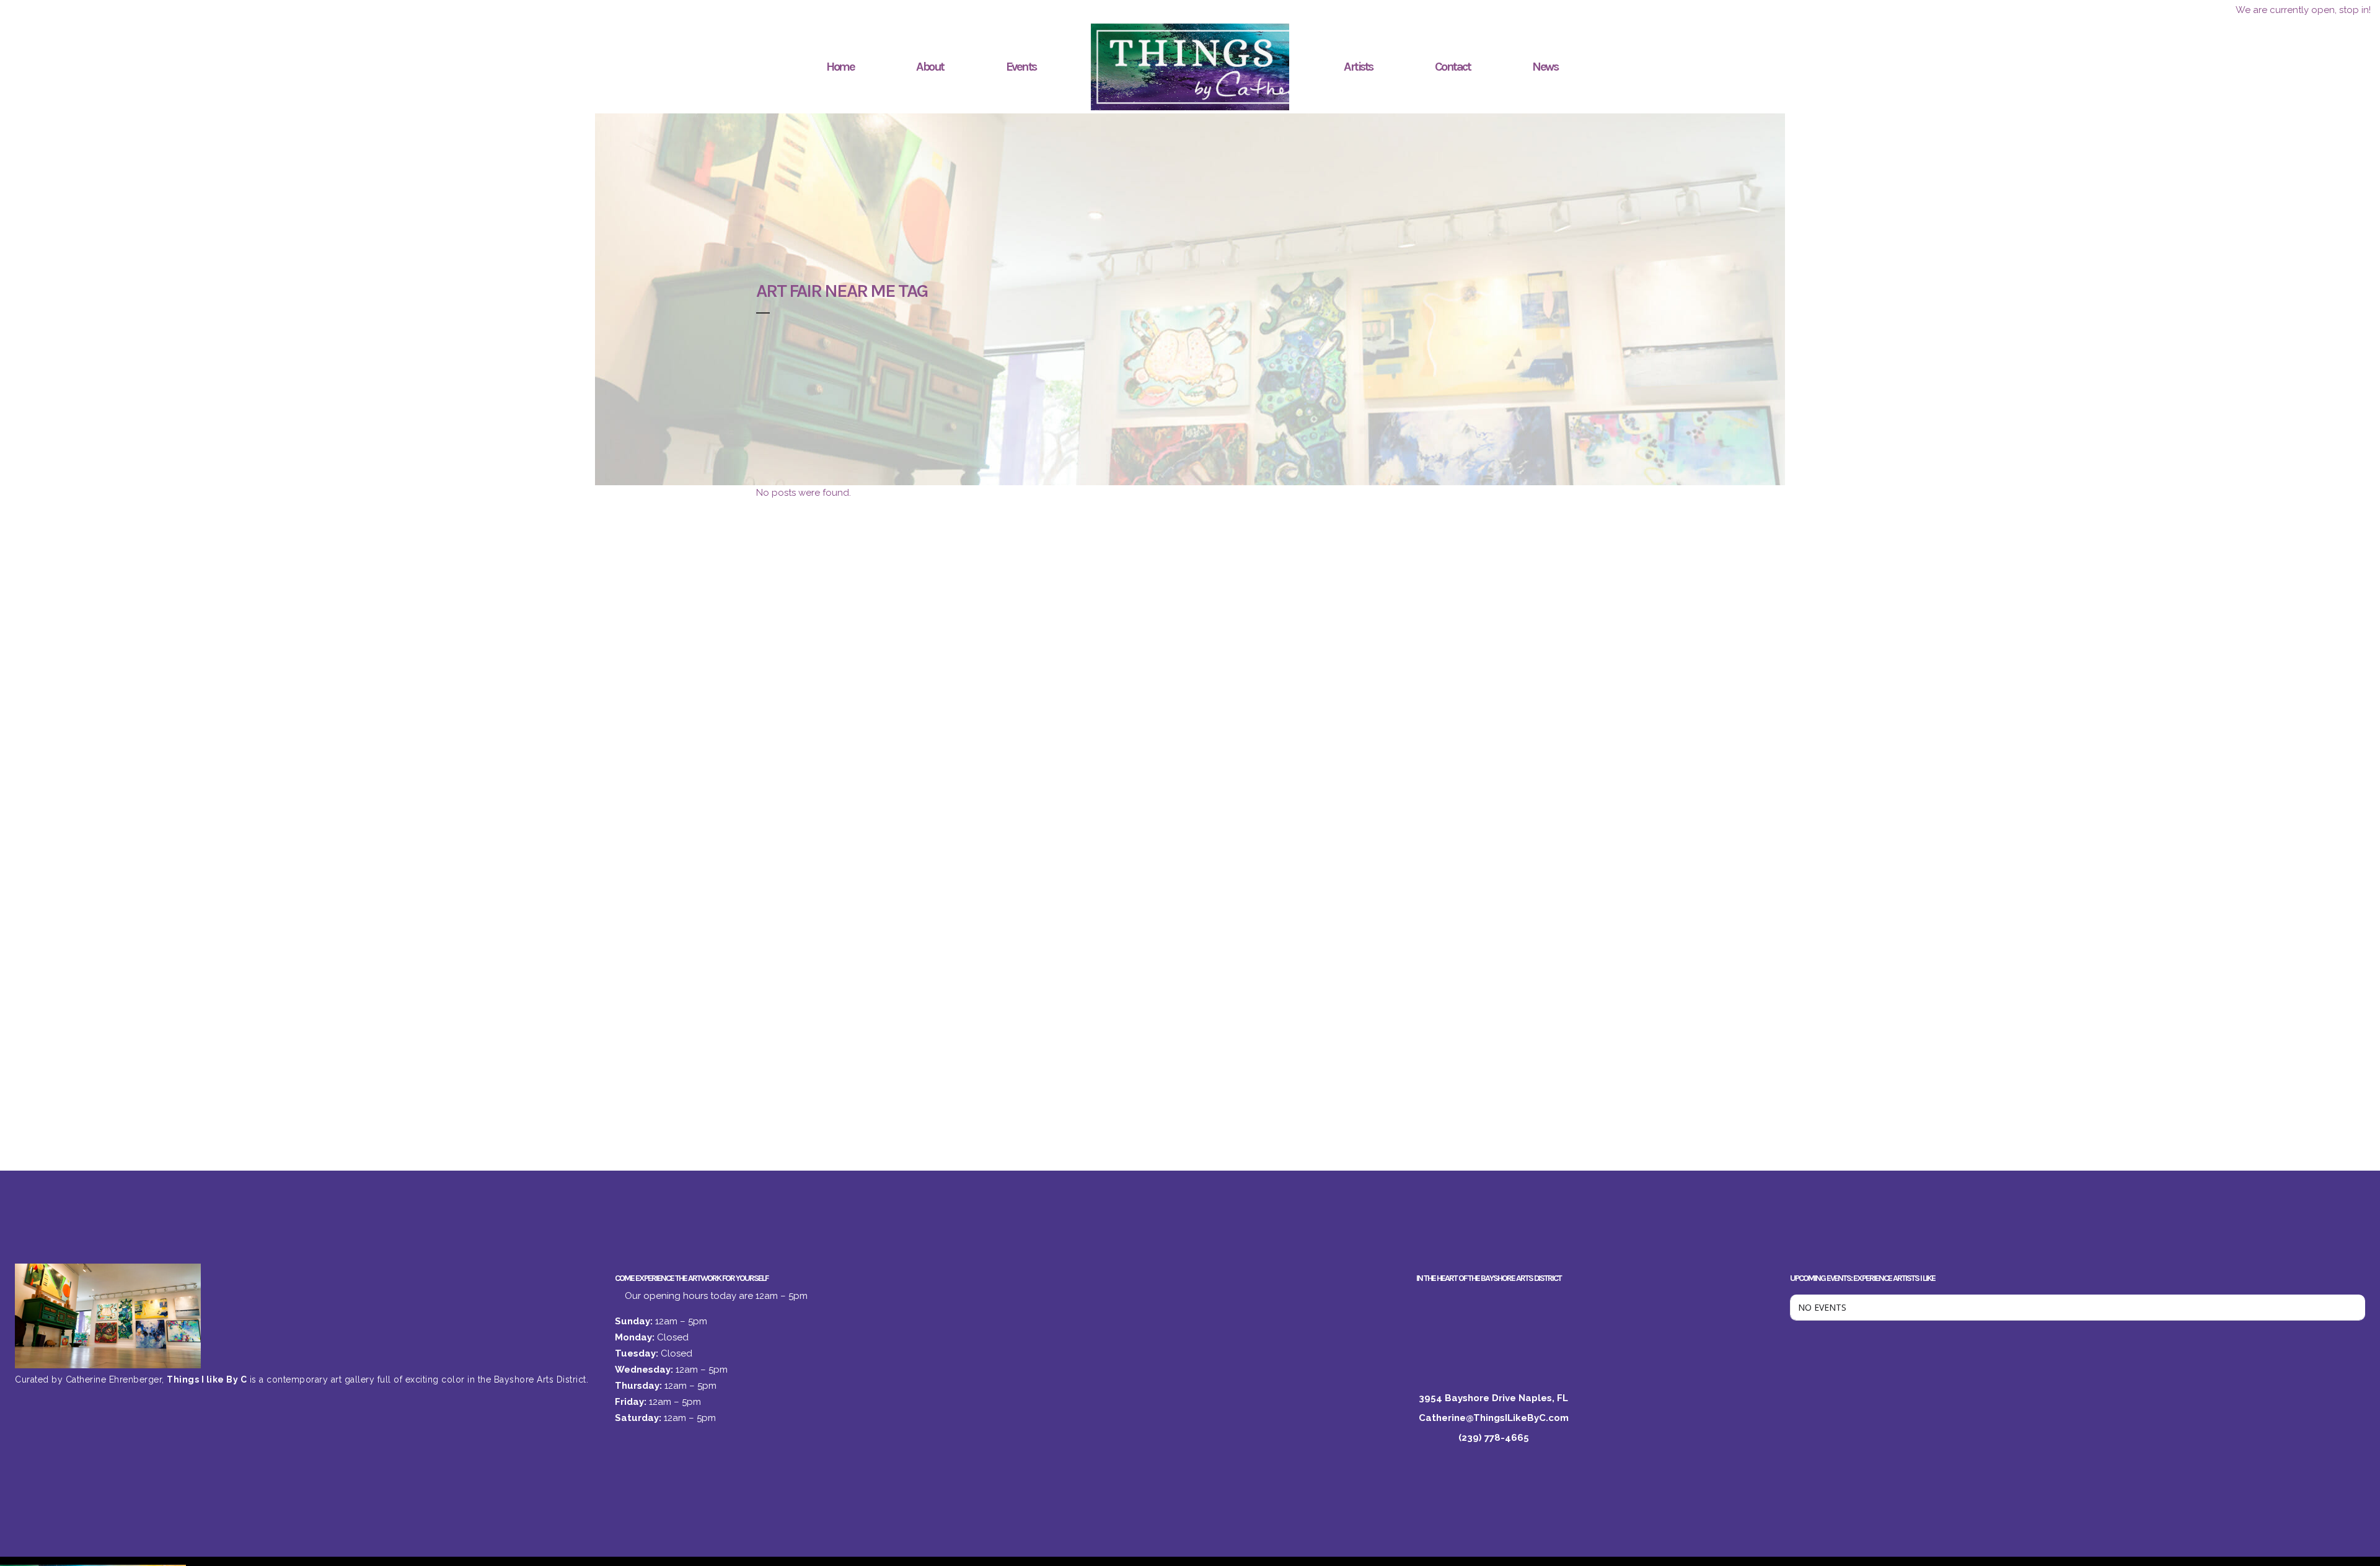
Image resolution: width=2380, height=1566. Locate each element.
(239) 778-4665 (1494, 1438)
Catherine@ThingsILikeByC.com (1494, 1418)
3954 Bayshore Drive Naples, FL (1493, 1398)
